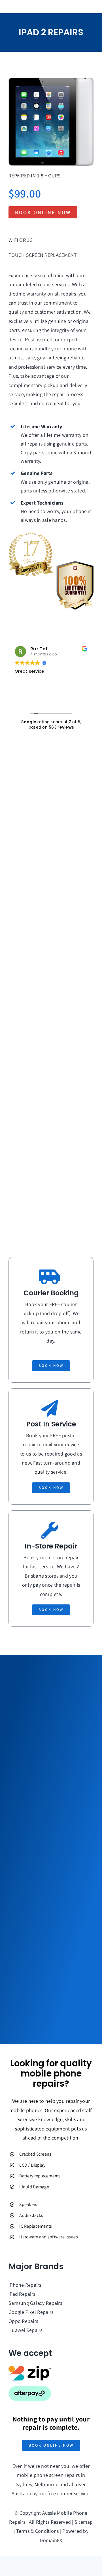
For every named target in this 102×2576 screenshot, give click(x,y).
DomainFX (51, 2540)
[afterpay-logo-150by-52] (30, 2389)
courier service (73, 2493)
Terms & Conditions (38, 2531)
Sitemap (84, 2522)
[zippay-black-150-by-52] (30, 2368)
